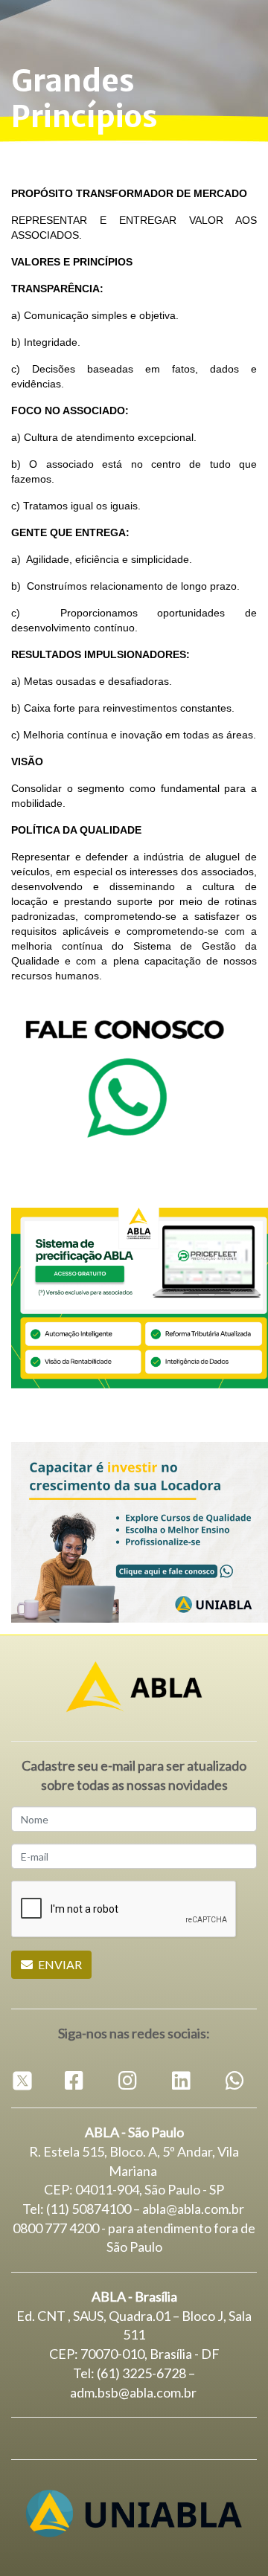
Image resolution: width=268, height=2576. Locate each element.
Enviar (59, 1964)
